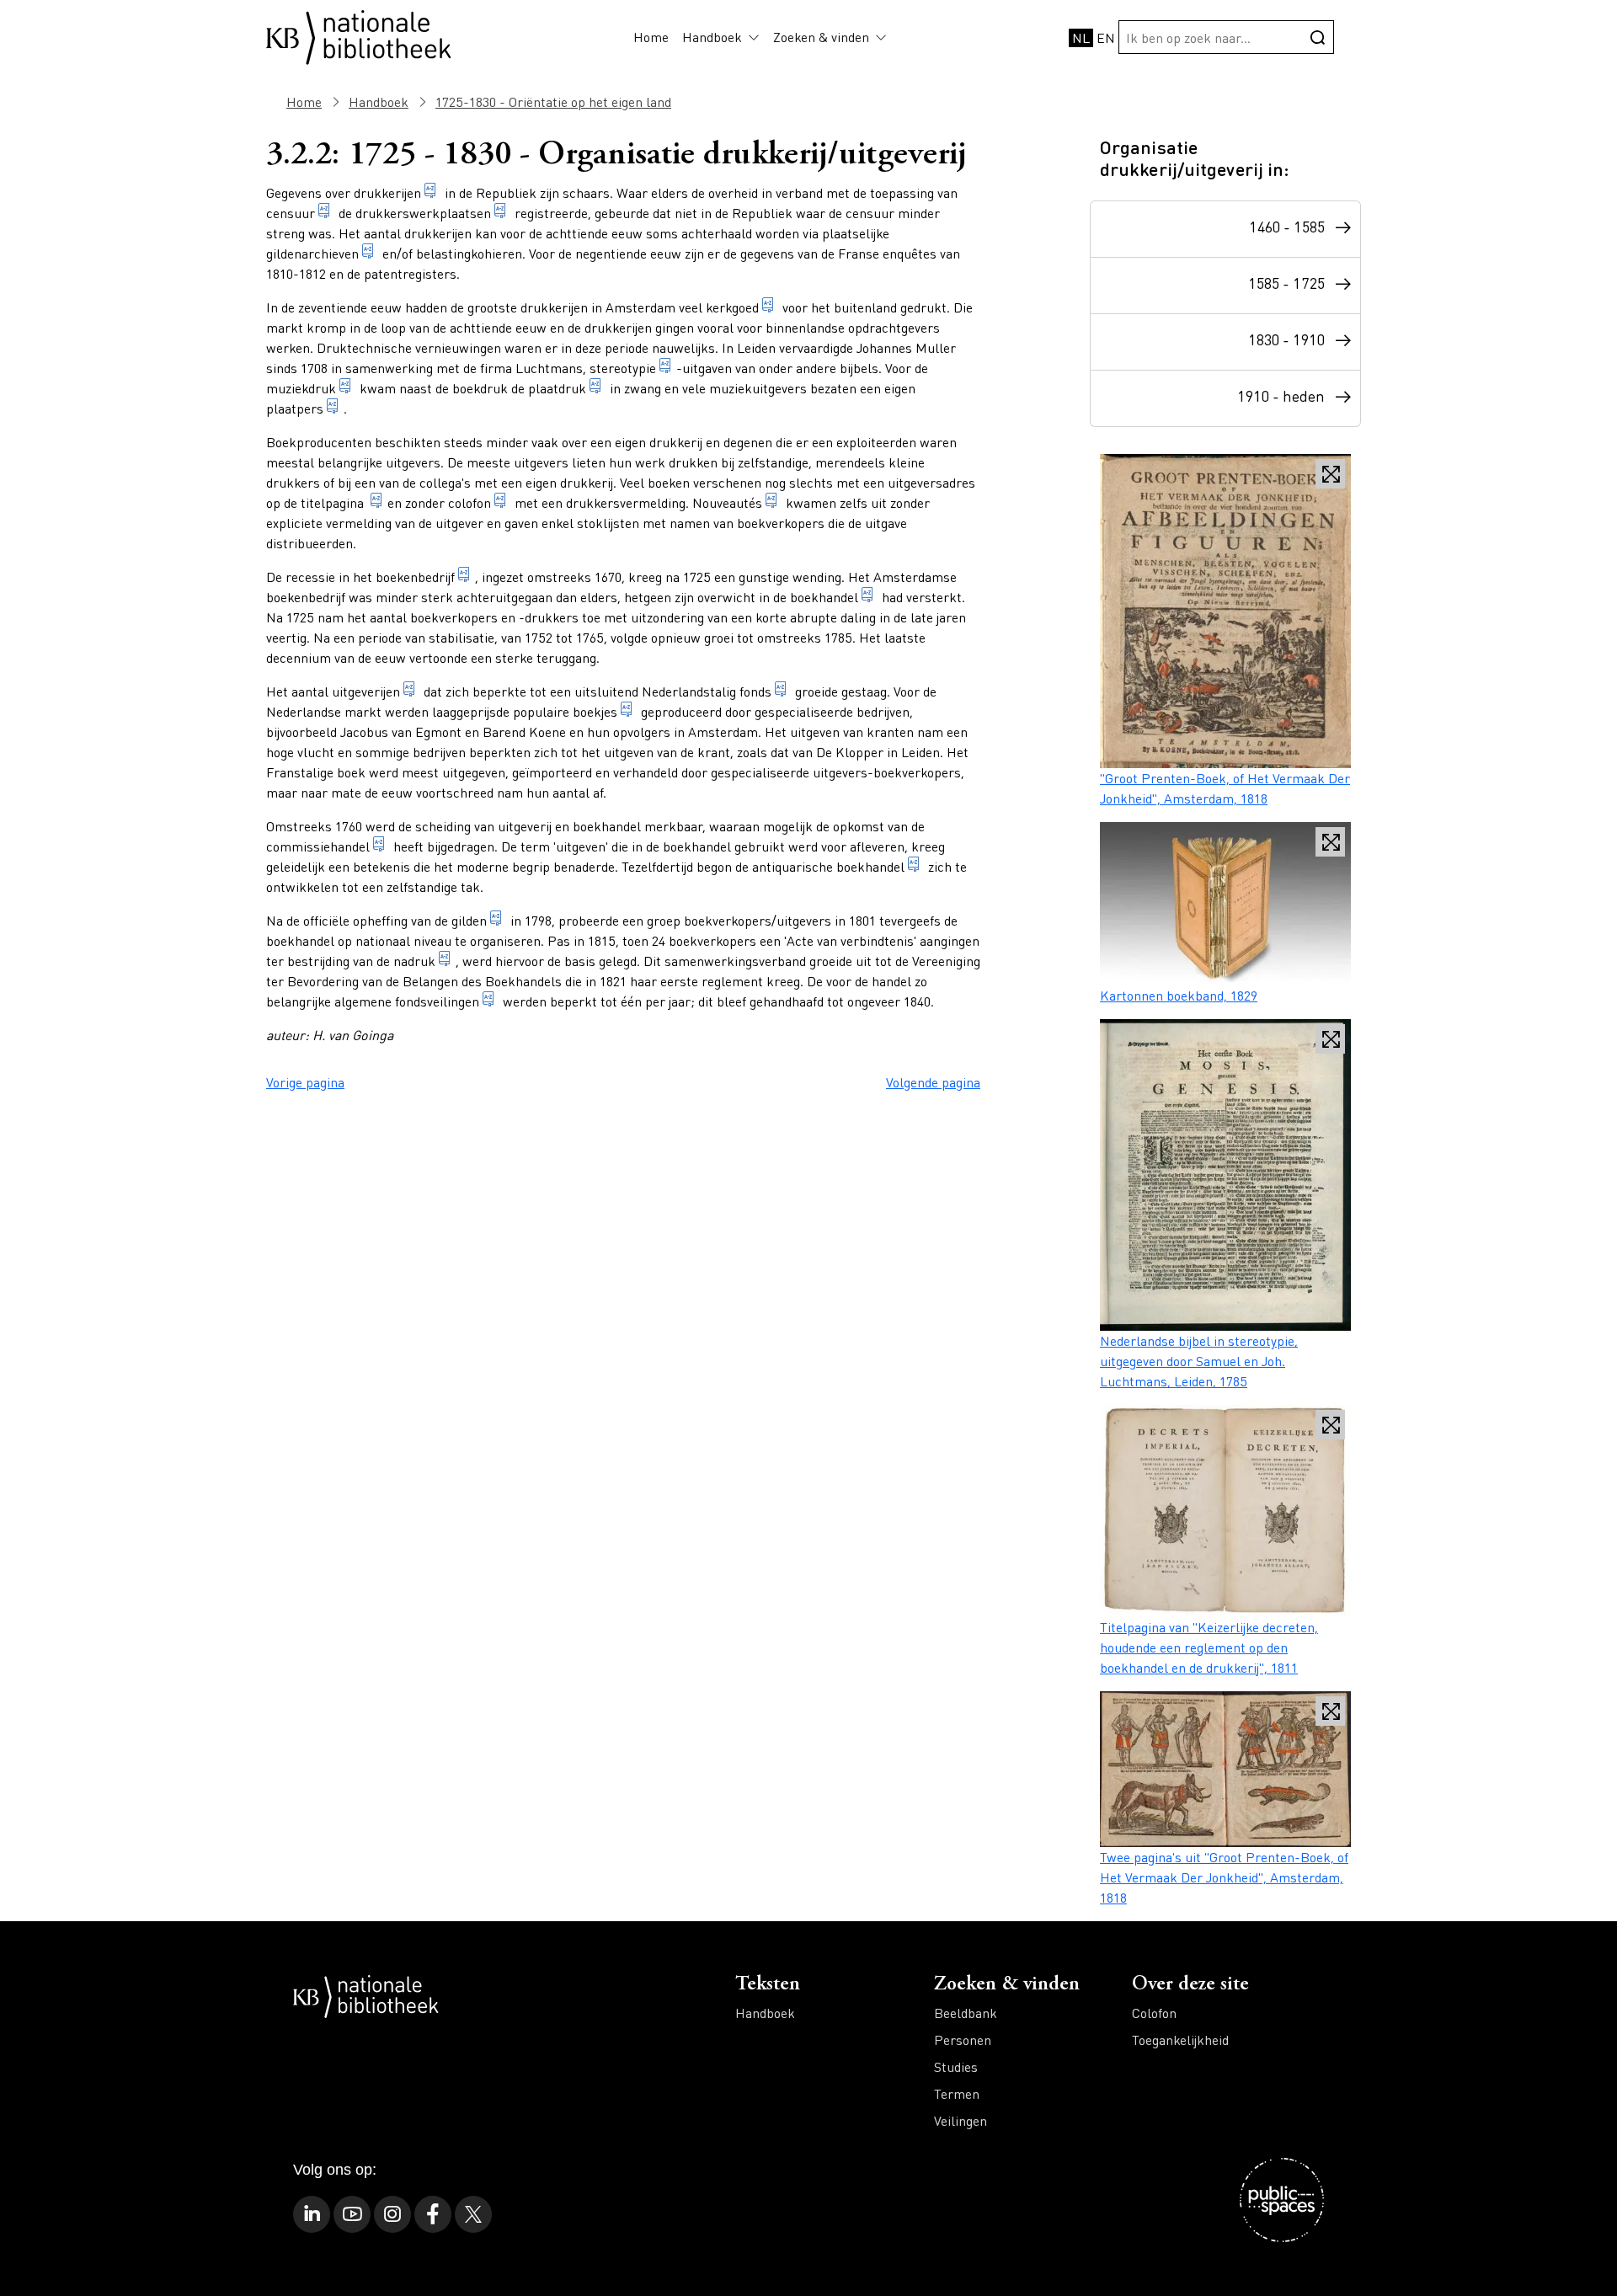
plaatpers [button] (295, 408)
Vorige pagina (305, 1082)
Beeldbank (966, 2013)
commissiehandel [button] (318, 846)
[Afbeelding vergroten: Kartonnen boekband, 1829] (1225, 904)
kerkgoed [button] (732, 307)
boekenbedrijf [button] (415, 577)
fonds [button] (755, 691)
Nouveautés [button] (727, 502)
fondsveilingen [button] (437, 1001)
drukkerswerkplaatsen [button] (423, 213)
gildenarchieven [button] (312, 253)
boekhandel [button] (824, 597)
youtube (352, 2214)
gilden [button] (469, 920)
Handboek (712, 37)
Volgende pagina (933, 1082)
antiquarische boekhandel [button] (828, 866)
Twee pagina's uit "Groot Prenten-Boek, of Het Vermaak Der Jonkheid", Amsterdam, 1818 (1224, 1877)
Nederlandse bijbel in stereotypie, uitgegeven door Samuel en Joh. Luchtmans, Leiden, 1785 (1199, 1361)
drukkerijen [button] (387, 192)
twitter (473, 2214)
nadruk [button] (414, 961)
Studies (956, 2066)
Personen (963, 2040)
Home (651, 37)
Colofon (1154, 2013)
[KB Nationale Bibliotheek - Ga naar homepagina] (359, 35)
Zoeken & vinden (821, 37)
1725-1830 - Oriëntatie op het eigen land (553, 101)
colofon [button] (470, 502)
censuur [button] (291, 213)
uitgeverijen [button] (366, 691)
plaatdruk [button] (557, 388)
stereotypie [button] (623, 368)
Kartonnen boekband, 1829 (1179, 995)
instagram (392, 2214)
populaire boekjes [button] (565, 711)
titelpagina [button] (334, 502)
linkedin (312, 2214)
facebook (433, 2214)
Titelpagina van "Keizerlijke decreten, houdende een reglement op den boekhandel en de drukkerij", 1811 (1209, 1647)
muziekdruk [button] (301, 388)
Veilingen (961, 2120)
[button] (751, 37)
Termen (957, 2093)
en (1106, 37)
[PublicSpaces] (1282, 2200)
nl (1081, 37)
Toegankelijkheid (1180, 2040)
